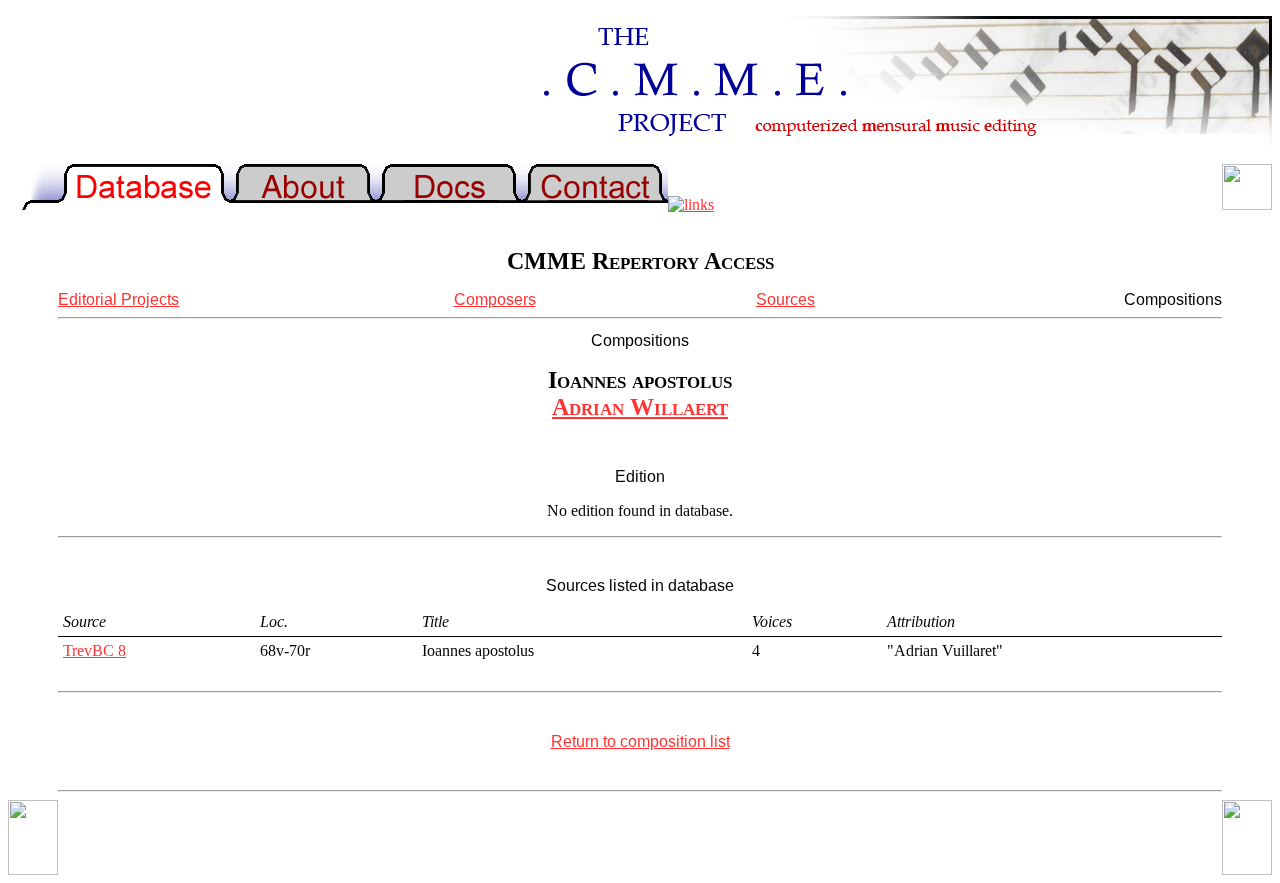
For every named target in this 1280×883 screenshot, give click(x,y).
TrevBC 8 (94, 650)
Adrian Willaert (640, 407)
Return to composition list (640, 741)
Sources (785, 299)
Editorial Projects (118, 299)
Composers (495, 299)
